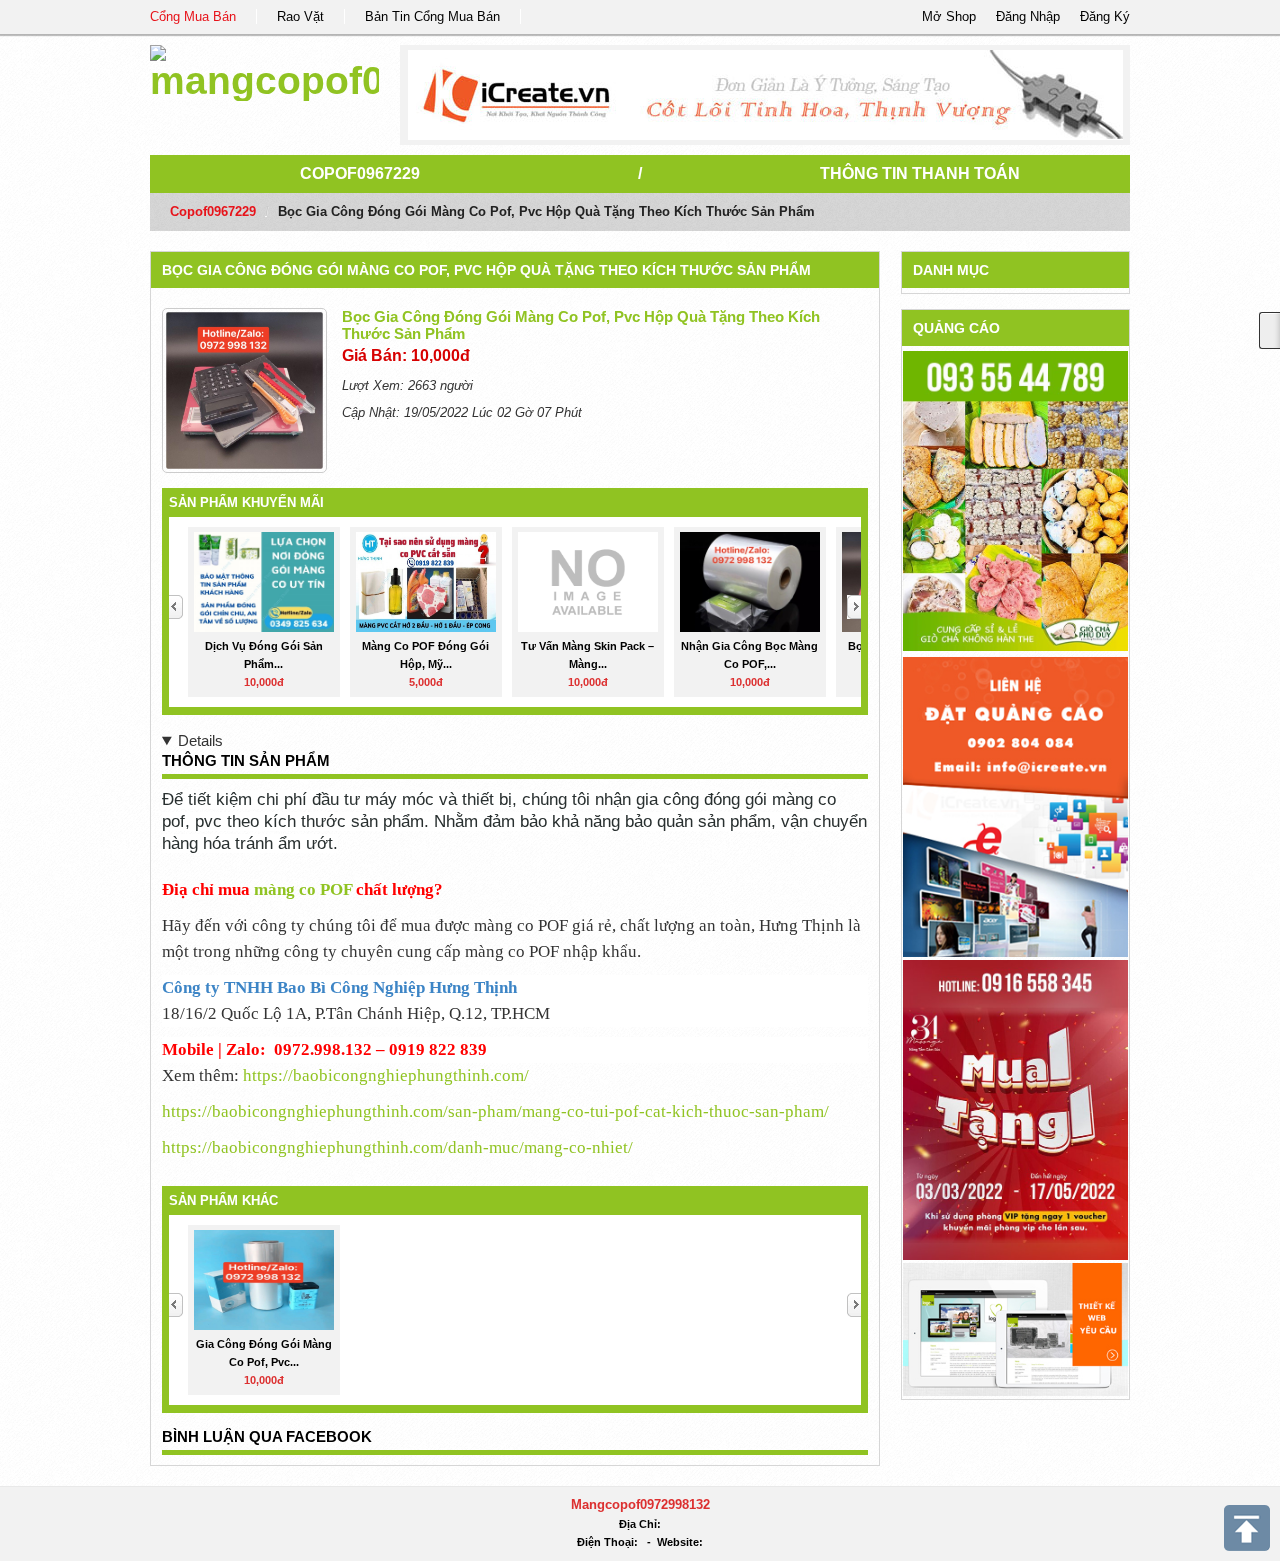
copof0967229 (360, 173)
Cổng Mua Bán (193, 16)
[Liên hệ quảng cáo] (1015, 805)
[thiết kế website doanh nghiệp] (1015, 1328)
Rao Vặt (300, 16)
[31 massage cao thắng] (1015, 1108)
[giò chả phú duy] (1015, 500)
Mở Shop (949, 16)
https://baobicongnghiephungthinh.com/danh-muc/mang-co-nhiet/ (397, 1147)
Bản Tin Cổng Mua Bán (432, 16)
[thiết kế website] (765, 95)
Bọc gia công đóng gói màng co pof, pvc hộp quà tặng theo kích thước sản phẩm (486, 270)
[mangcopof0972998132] (264, 69)
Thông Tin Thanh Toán (920, 173)
